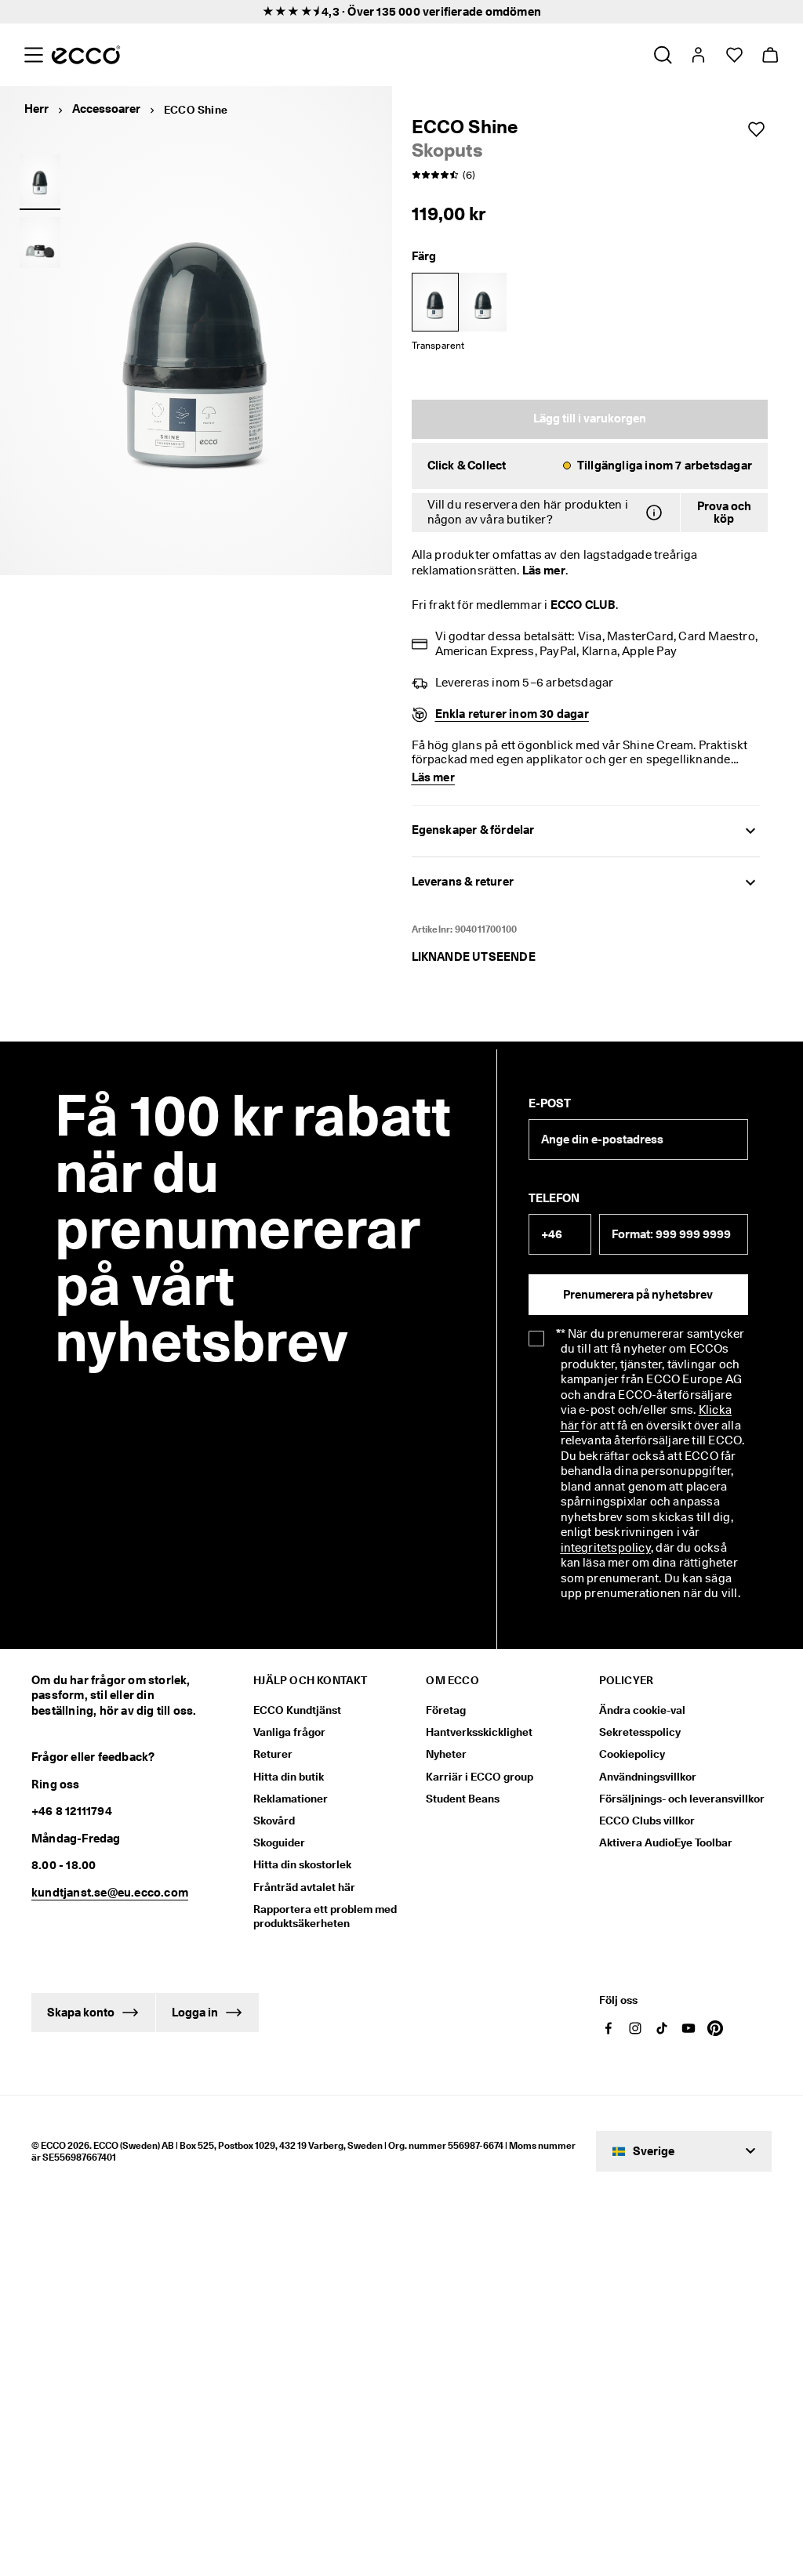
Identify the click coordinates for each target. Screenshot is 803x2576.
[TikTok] (662, 2028)
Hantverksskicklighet (479, 1732)
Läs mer (544, 571)
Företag (446, 1710)
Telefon (554, 1198)
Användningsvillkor (648, 1777)
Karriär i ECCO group (480, 1777)
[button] (590, 466)
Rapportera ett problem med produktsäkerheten (325, 1916)
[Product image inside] (40, 243)
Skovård (274, 1821)
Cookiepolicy (632, 1754)
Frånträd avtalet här (304, 1887)
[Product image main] (40, 179)
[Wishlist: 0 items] (734, 55)
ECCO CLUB (583, 605)
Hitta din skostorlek (302, 1864)
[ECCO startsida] (86, 55)
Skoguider (279, 1842)
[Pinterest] (715, 2028)
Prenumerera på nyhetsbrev (638, 1295)
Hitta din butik (289, 1777)
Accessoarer (106, 109)
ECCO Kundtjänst (297, 1710)
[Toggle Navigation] (33, 55)
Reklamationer (291, 1799)
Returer (273, 1754)
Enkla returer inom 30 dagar (512, 714)
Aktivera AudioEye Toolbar (666, 1842)
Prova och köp (724, 513)
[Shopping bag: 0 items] (770, 55)
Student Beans (463, 1799)
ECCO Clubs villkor (647, 1821)
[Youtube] (689, 2028)
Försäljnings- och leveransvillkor (682, 1799)
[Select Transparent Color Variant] (435, 302)
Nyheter (446, 1754)
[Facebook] (609, 2028)
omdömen (513, 12)
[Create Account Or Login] (698, 55)
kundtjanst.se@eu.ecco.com (110, 1893)
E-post (550, 1103)
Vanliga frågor (289, 1732)
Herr (36, 109)
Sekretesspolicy (640, 1732)
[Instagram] (635, 2028)
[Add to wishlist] (756, 129)
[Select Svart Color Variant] (483, 302)
